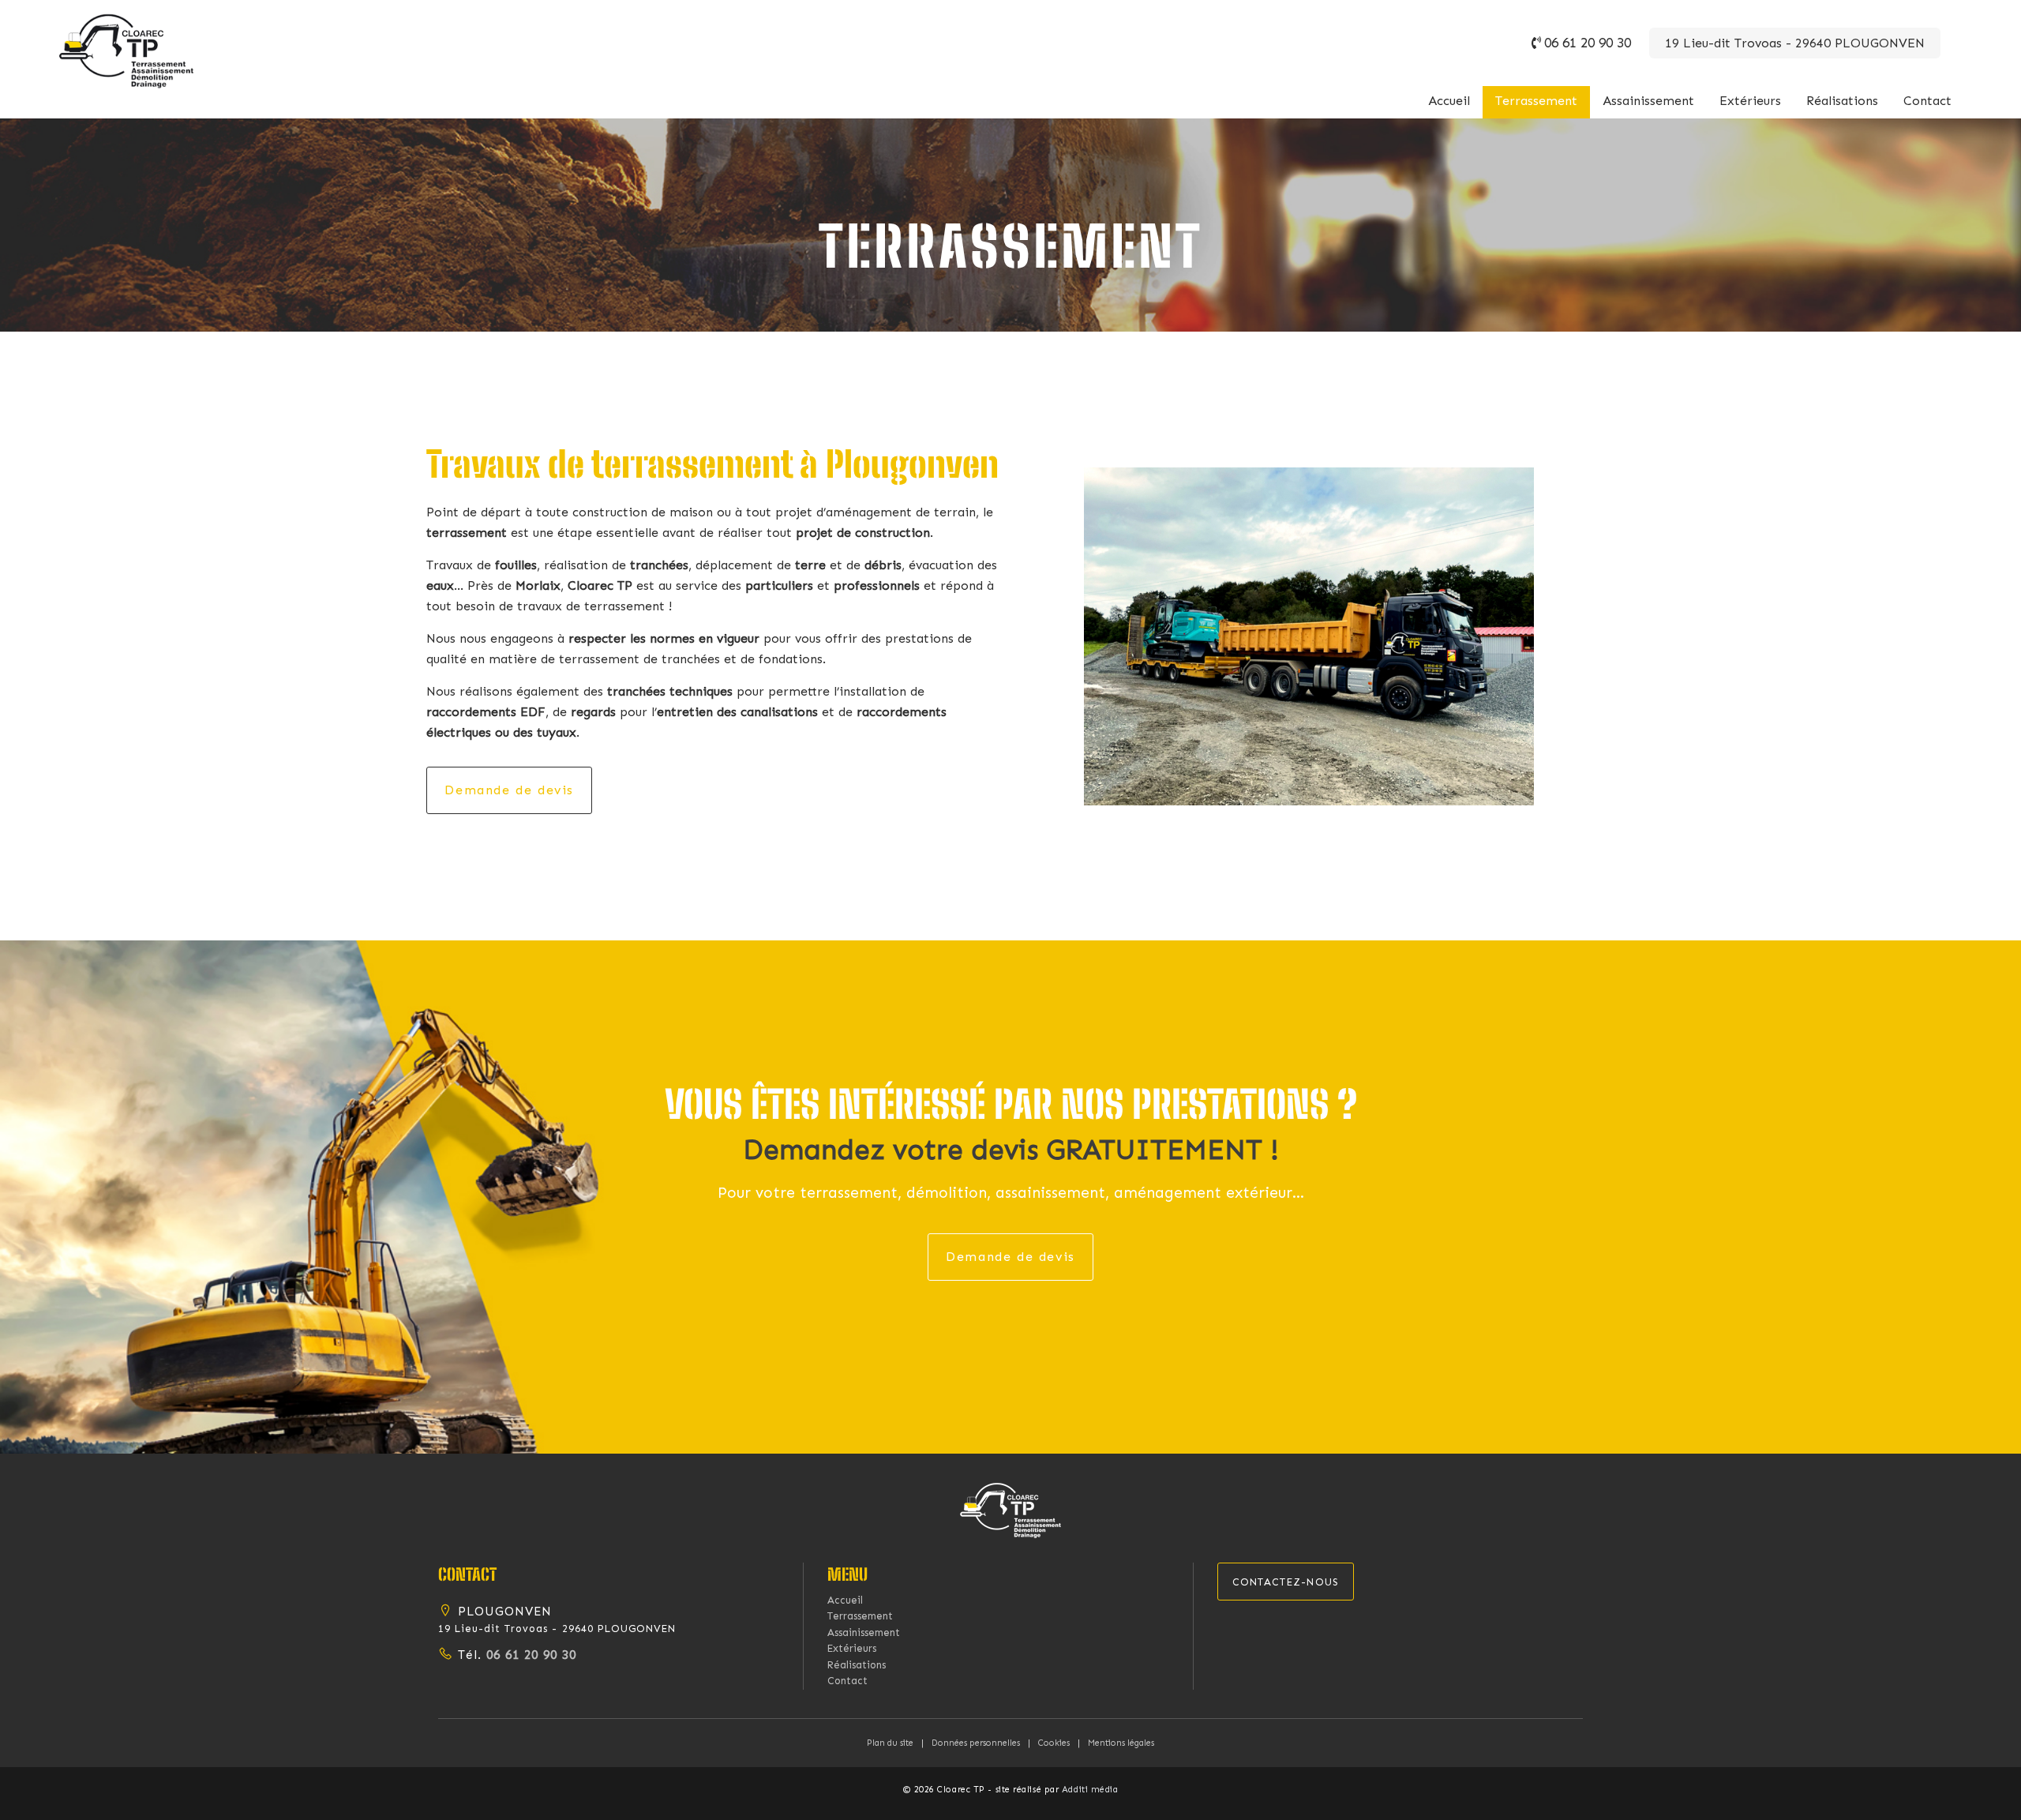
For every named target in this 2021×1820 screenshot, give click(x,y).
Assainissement (1648, 101)
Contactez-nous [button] (1286, 1582)
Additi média (1090, 1790)
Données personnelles (976, 1743)
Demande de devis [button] (509, 790)
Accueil (1449, 101)
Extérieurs (1750, 101)
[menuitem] (1449, 102)
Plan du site (890, 1743)
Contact (1927, 101)
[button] (1010, 1509)
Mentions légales (1121, 1743)
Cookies (1054, 1743)
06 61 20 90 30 (1588, 43)
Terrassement (1536, 101)
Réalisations (1842, 101)
